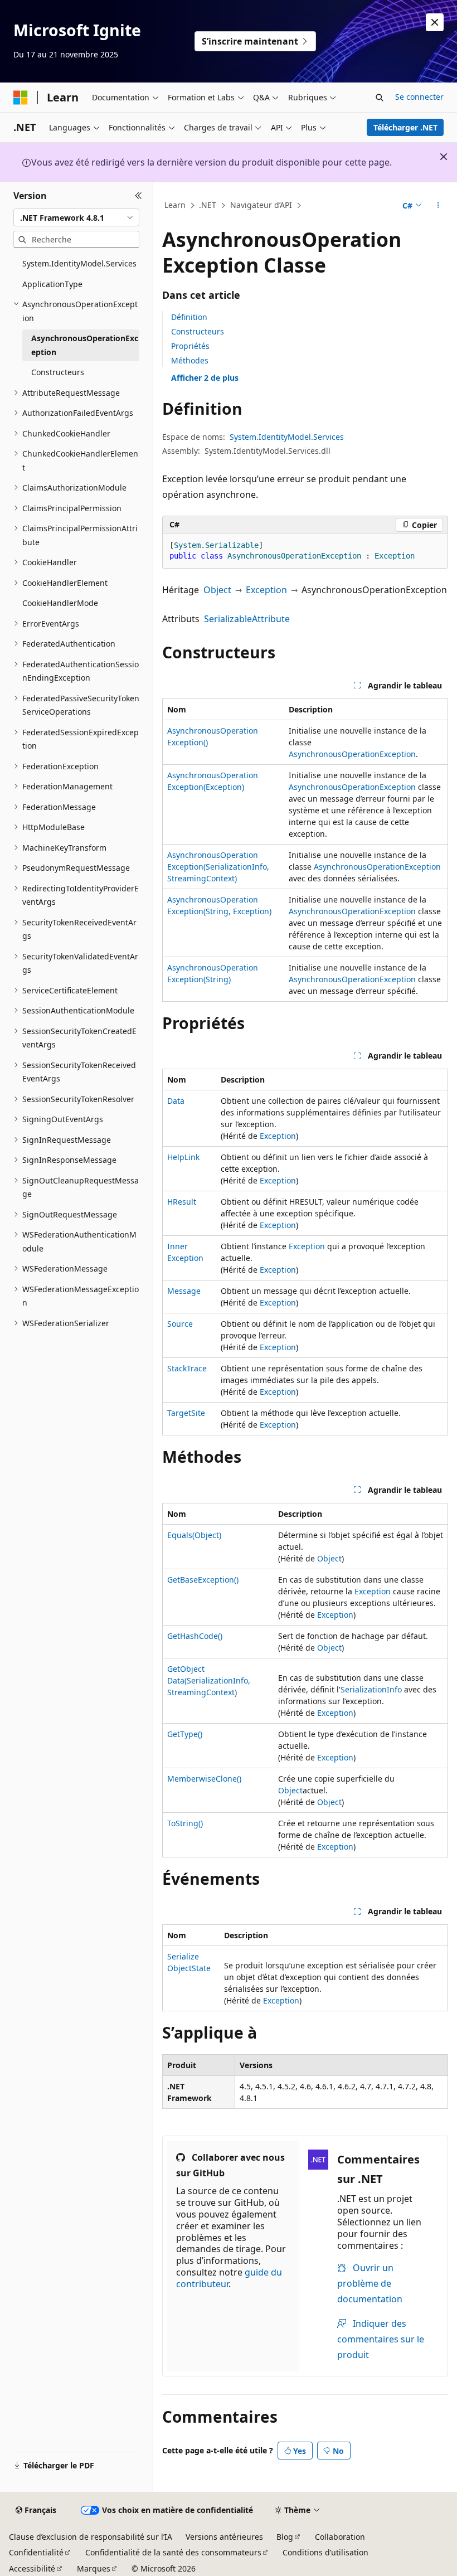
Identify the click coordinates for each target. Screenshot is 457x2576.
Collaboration (340, 2537)
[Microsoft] (21, 98)
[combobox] (76, 217)
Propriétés (190, 346)
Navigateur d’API (261, 205)
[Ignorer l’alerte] (435, 22)
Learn (175, 205)
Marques (94, 2568)
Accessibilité (32, 2568)
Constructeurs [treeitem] (58, 372)
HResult (182, 1202)
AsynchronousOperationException (352, 754)
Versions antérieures (224, 2537)
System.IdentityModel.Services (287, 437)
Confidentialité (36, 2552)
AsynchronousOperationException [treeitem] (85, 345)
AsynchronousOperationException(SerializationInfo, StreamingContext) (218, 867)
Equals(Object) (194, 1535)
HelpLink (183, 1157)
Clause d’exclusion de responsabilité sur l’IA (91, 2537)
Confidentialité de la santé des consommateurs (173, 2552)
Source (180, 1324)
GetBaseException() (203, 1580)
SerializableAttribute (247, 619)
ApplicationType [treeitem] (52, 284)
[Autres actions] (438, 206)
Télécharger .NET (405, 127)
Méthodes (190, 360)
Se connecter (419, 97)
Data (176, 1101)
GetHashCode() (195, 1636)
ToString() (185, 1823)
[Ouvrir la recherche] (380, 98)
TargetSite (186, 1413)
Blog (285, 2537)
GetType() (185, 1734)
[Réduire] (138, 196)
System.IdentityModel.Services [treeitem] (79, 263)
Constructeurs (198, 331)
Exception (266, 590)
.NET (208, 205)
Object (217, 590)
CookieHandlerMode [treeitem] (60, 603)
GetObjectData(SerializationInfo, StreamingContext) (209, 1680)
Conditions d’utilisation (325, 2552)
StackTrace (187, 1368)
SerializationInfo (371, 1689)
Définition (189, 317)
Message (184, 1291)
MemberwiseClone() (204, 1779)
